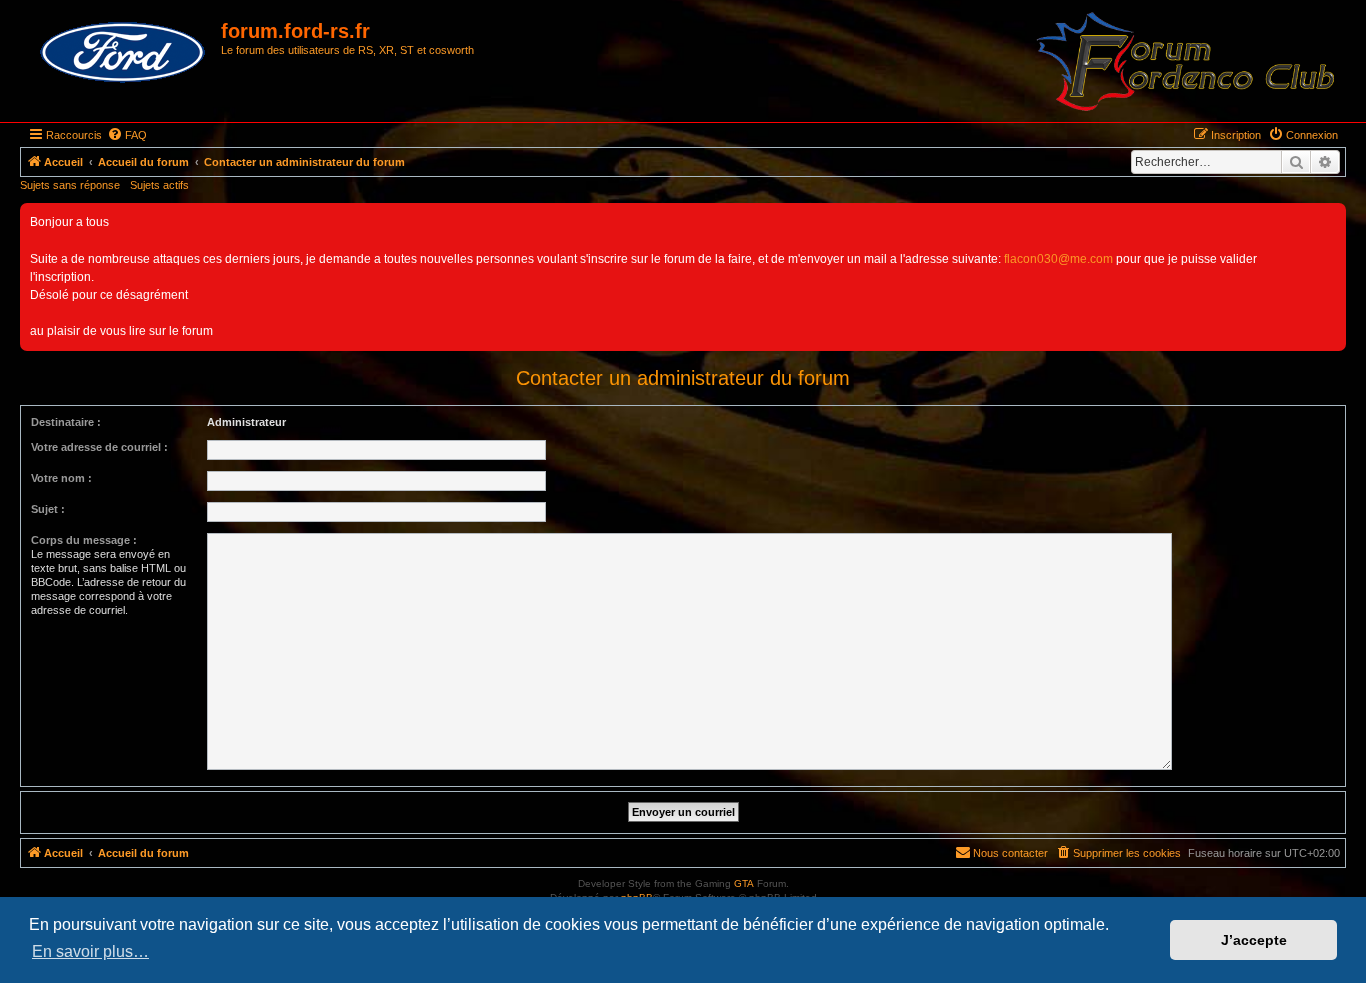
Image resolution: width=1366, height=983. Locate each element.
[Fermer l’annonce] (1330, 219)
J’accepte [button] (1254, 940)
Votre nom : (61, 478)
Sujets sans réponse (70, 185)
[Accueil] (123, 53)
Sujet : (48, 509)
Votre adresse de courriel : (99, 447)
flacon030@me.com (1058, 259)
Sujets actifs (159, 185)
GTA (744, 883)
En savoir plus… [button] (90, 951)
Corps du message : (84, 540)
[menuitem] (127, 135)
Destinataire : (66, 422)
